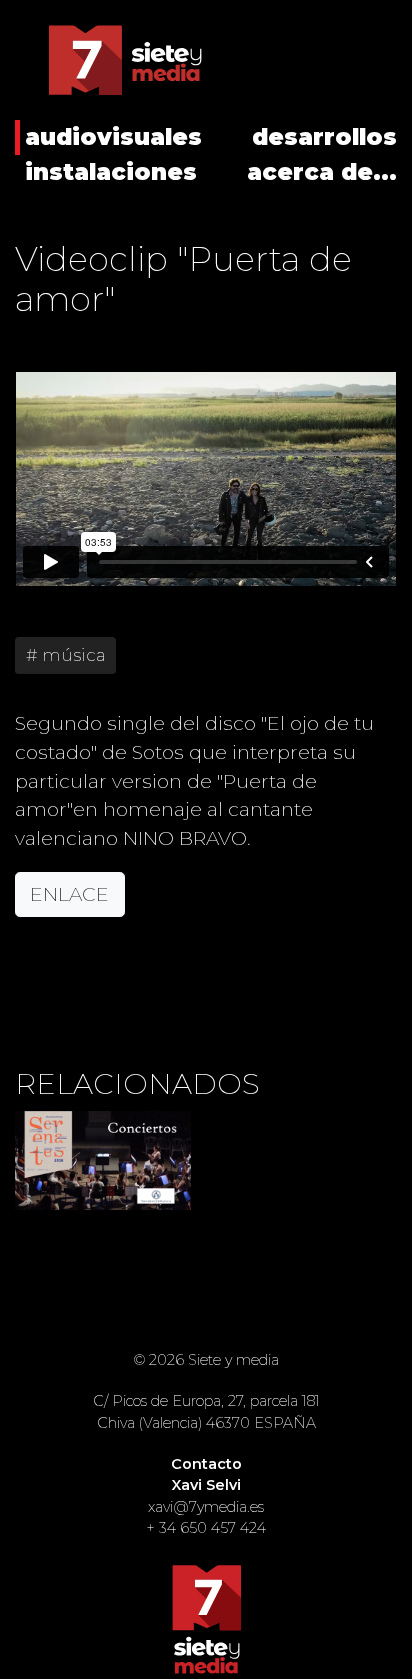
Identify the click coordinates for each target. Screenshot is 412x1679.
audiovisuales (113, 137)
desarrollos (324, 137)
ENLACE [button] (69, 894)
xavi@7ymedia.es (206, 1507)
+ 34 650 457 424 (206, 1528)
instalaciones (111, 172)
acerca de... (322, 172)
